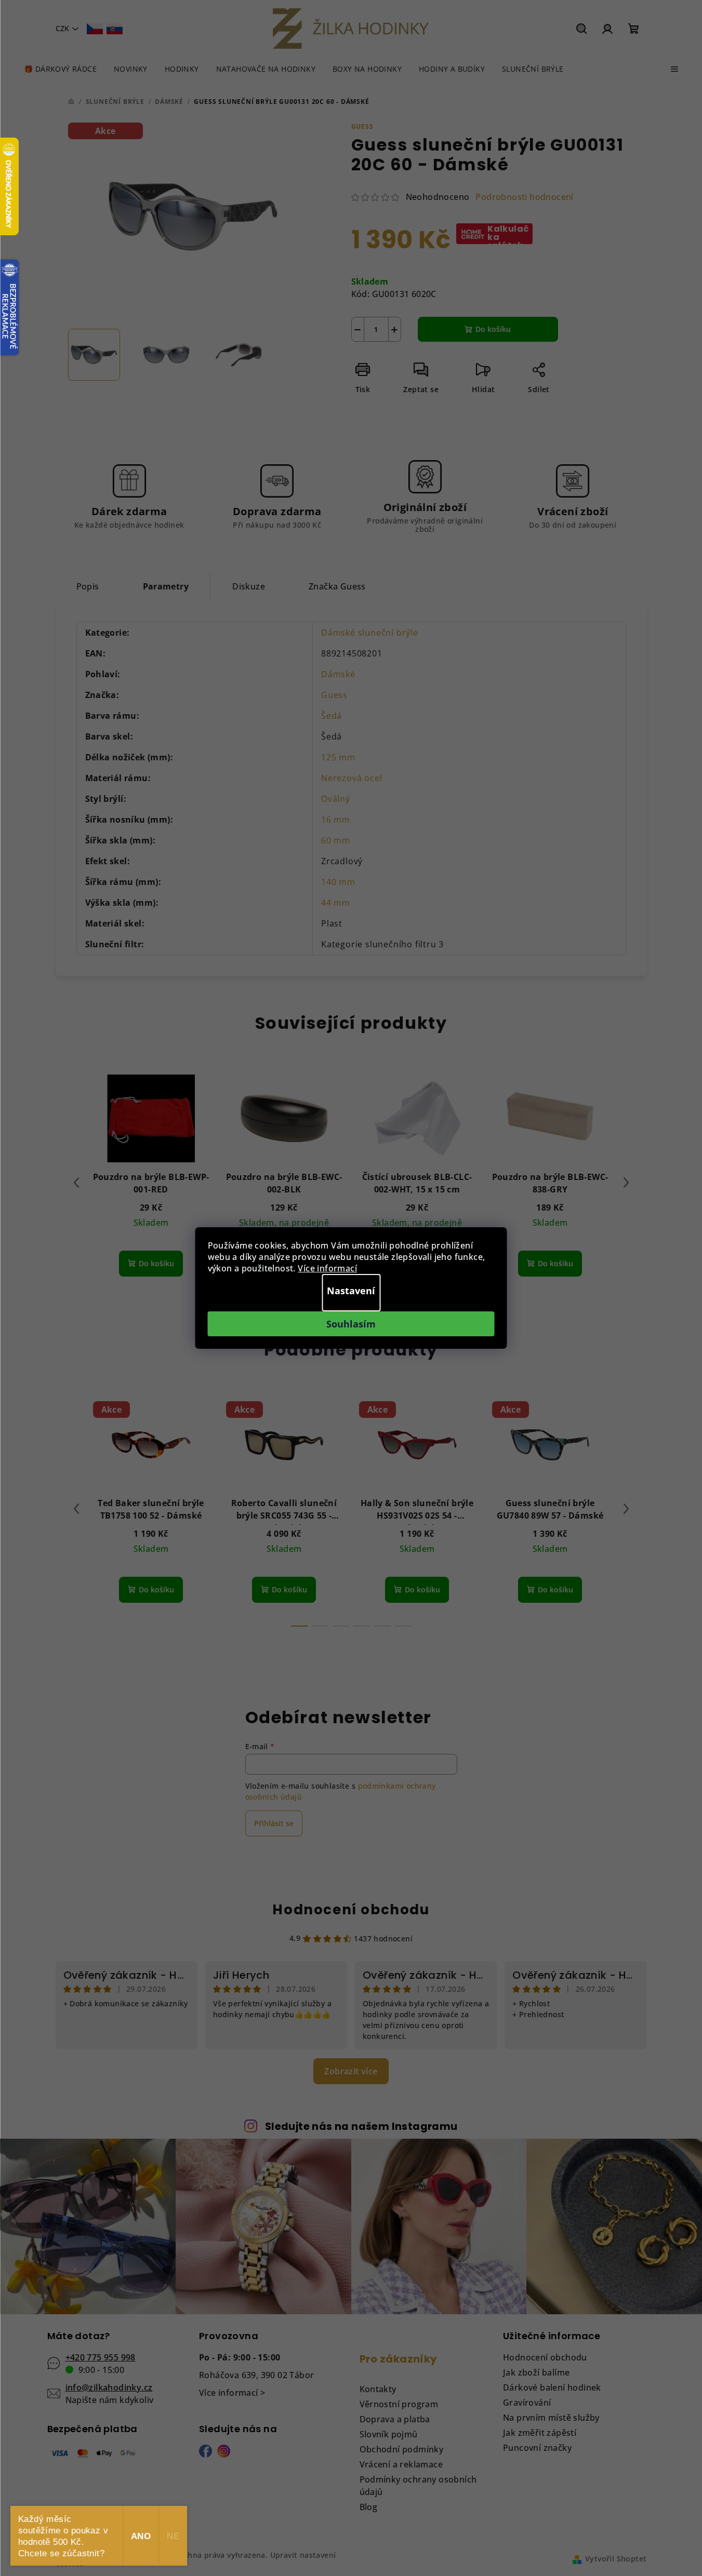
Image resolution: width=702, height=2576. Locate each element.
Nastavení (351, 1291)
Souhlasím (351, 1324)
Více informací (327, 1268)
